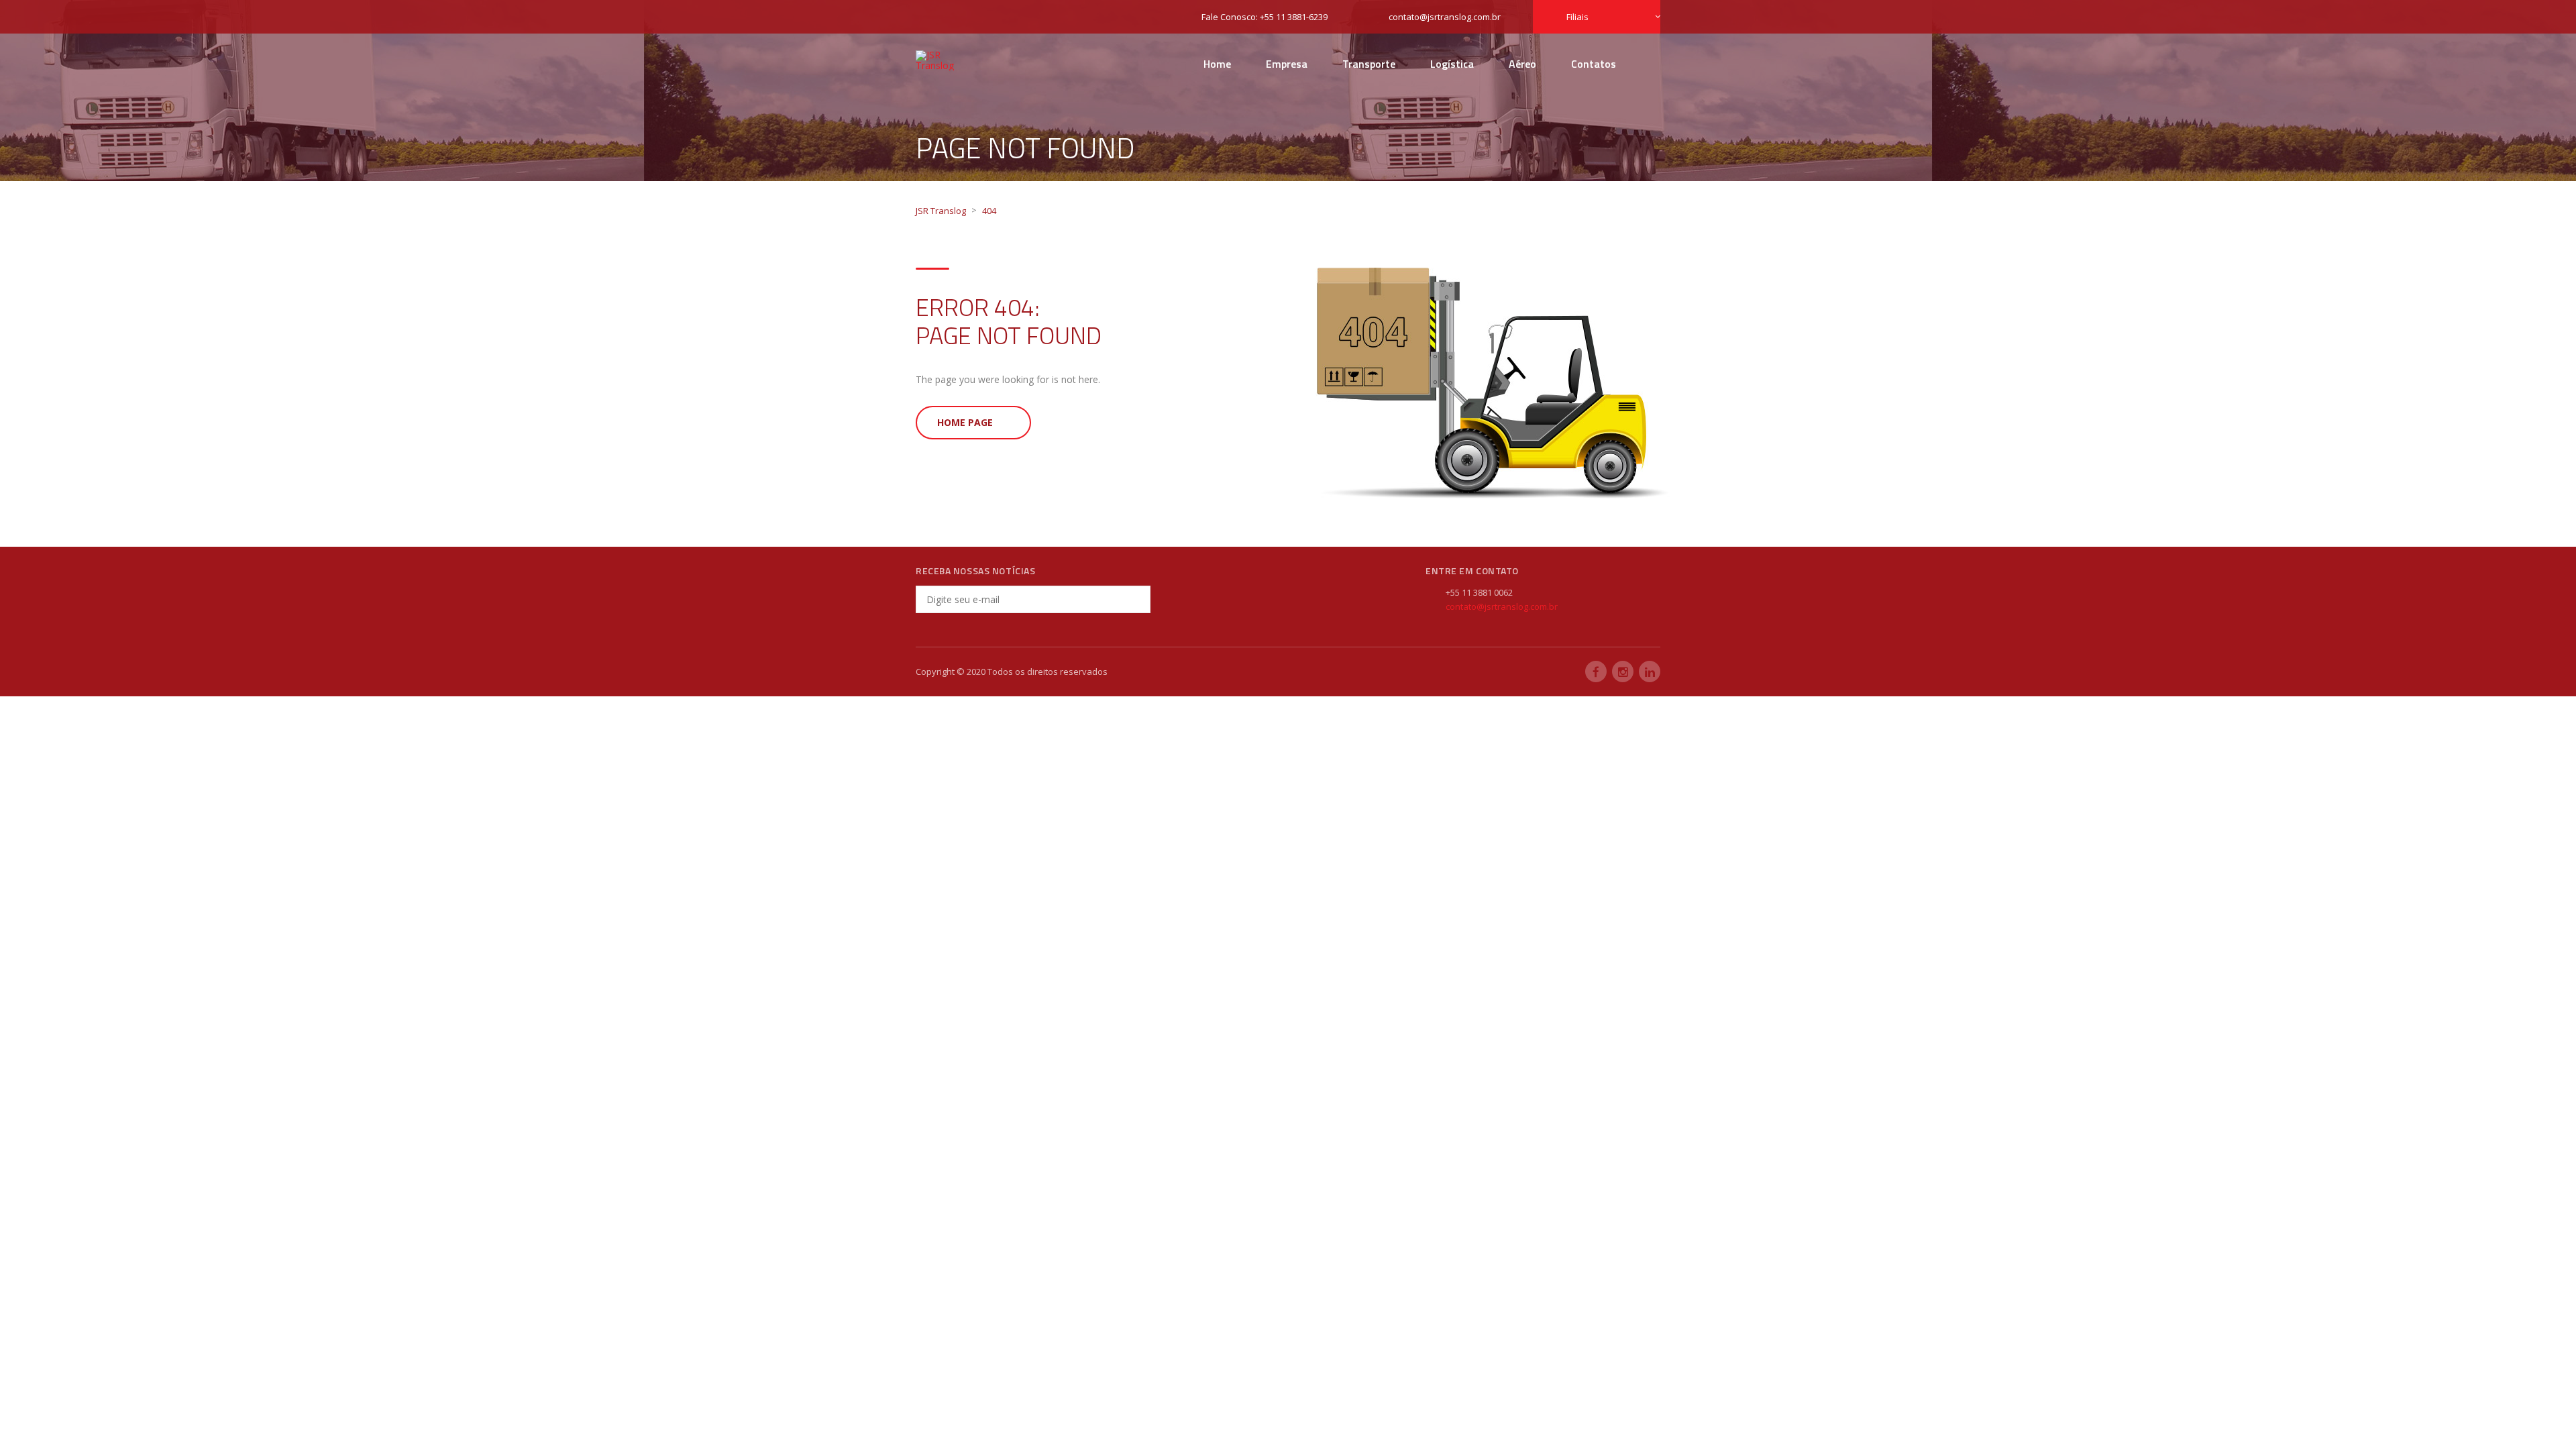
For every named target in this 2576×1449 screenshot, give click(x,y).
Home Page (965, 422)
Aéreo (1522, 64)
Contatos (1594, 64)
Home (1217, 64)
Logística (1452, 64)
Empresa (1287, 64)
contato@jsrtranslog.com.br (1502, 606)
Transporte (1369, 64)
